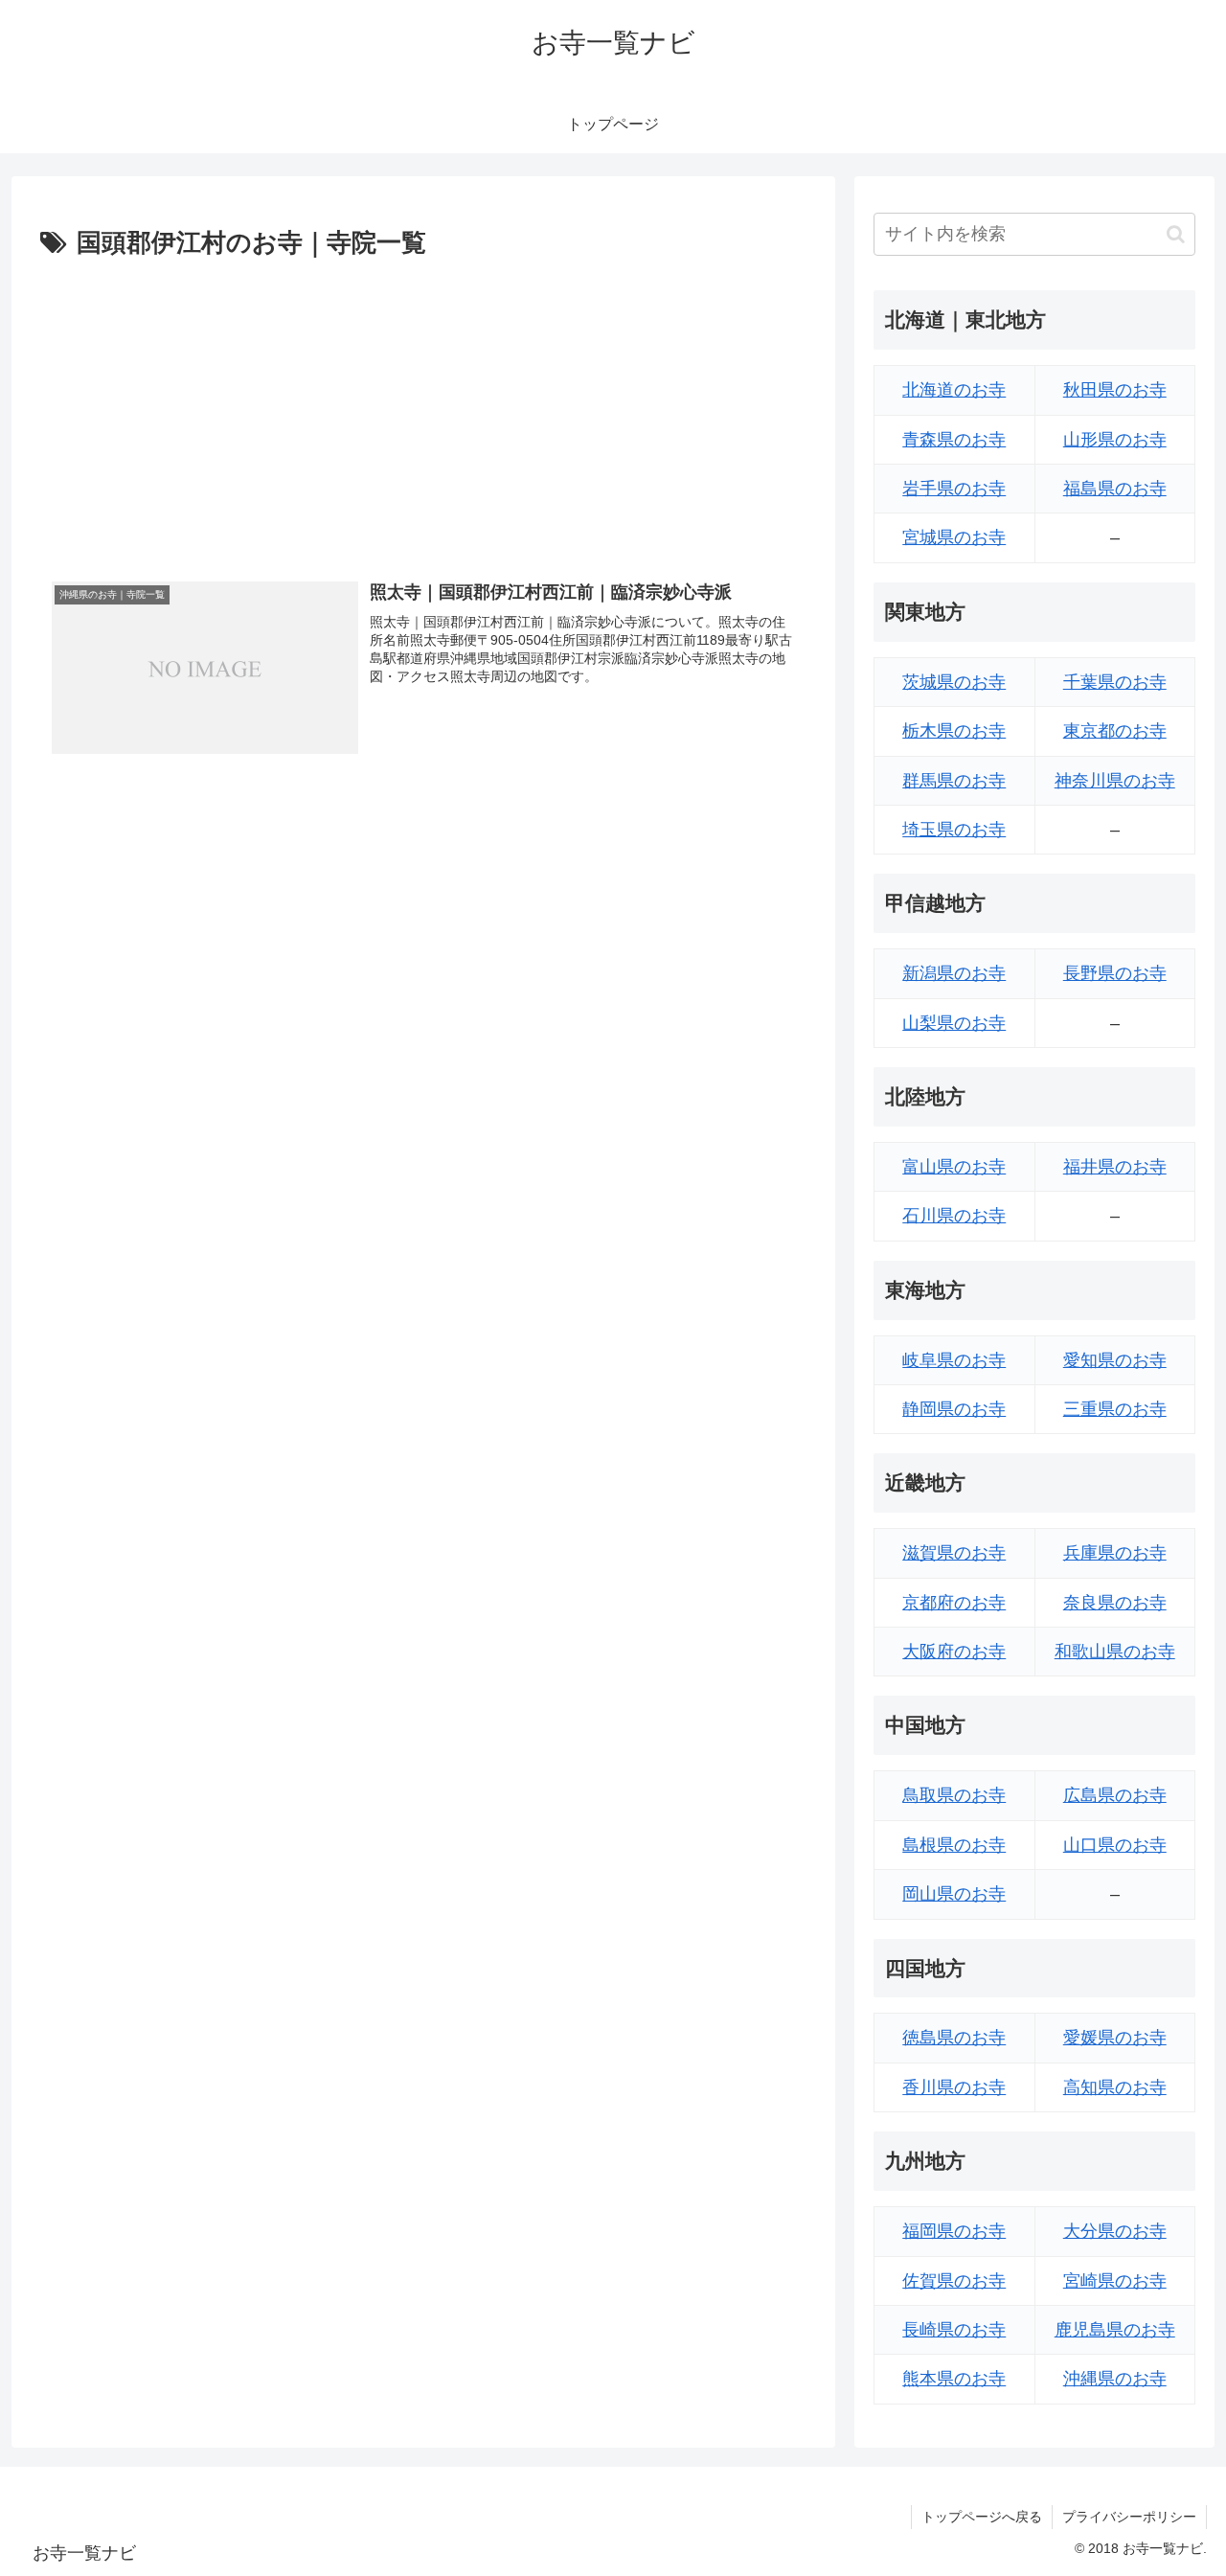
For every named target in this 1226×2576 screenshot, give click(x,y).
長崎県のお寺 (954, 2330)
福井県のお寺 (1115, 1167)
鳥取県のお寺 (954, 1795)
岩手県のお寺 (954, 489)
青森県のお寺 (954, 440)
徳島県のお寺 (954, 2038)
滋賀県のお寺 (954, 1553)
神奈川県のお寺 (1115, 781)
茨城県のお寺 (954, 682)
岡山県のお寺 (954, 1894)
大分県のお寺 (1115, 2231)
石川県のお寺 (954, 1216)
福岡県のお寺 (954, 2231)
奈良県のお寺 (1115, 1603)
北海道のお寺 (954, 390)
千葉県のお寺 (1115, 682)
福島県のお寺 (1115, 489)
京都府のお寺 (954, 1603)
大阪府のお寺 (954, 1652)
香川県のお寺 (954, 2087)
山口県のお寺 (1115, 1845)
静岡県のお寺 (954, 1409)
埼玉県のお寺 (954, 830)
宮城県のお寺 (954, 537)
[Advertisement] (423, 409)
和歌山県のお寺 (1115, 1652)
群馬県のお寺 (954, 781)
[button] (1176, 234)
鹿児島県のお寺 (1115, 2330)
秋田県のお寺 (1115, 390)
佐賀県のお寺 (954, 2281)
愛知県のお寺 (1115, 1360)
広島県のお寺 (1115, 1795)
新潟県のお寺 (954, 973)
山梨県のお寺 (954, 1023)
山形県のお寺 (1115, 440)
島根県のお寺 (954, 1845)
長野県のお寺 (1115, 973)
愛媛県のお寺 (1115, 2038)
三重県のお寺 (1115, 1409)
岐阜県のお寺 (954, 1360)
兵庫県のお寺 (1115, 1553)
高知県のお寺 (1115, 2087)
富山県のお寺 (954, 1167)
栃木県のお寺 (954, 731)
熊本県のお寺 (954, 2379)
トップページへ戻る (982, 2517)
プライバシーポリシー (1129, 2517)
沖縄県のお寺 (1115, 2379)
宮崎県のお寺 (1115, 2281)
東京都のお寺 (1115, 731)
